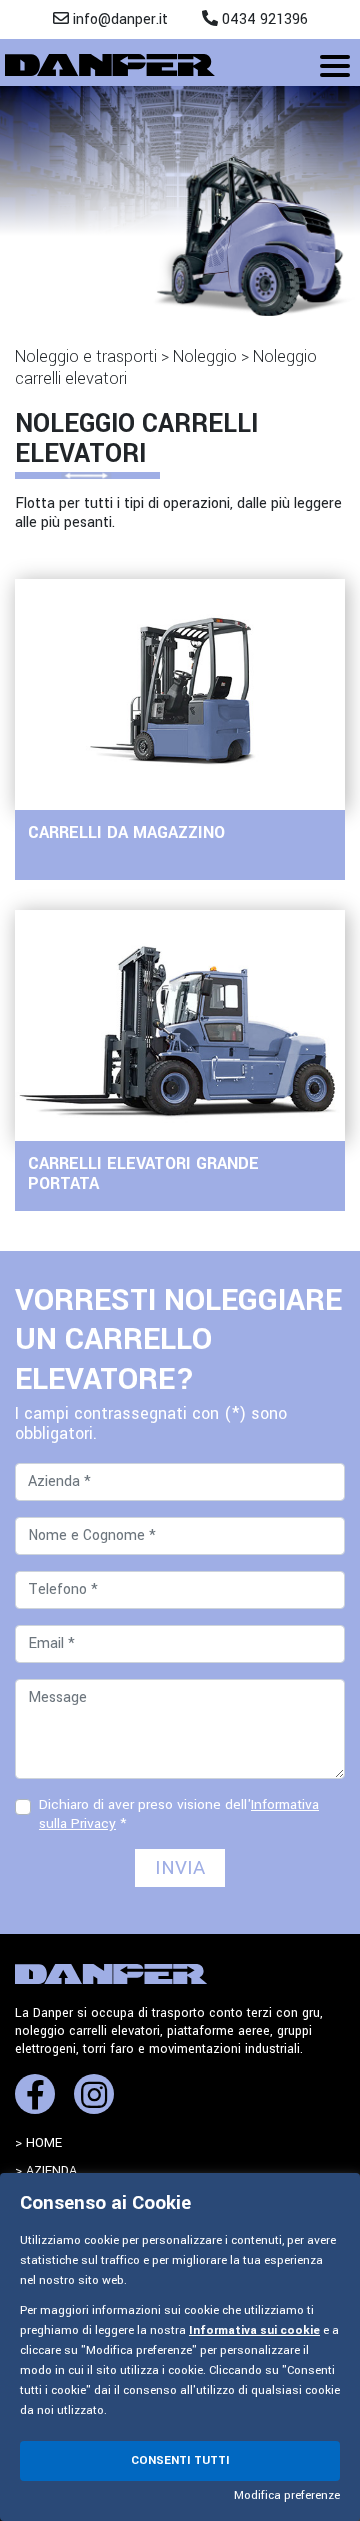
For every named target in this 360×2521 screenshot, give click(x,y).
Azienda (51, 2171)
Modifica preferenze (287, 2495)
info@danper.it (118, 19)
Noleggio (205, 356)
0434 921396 (263, 19)
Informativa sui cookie (254, 2330)
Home (44, 2143)
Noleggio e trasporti (86, 356)
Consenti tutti (180, 2460)
